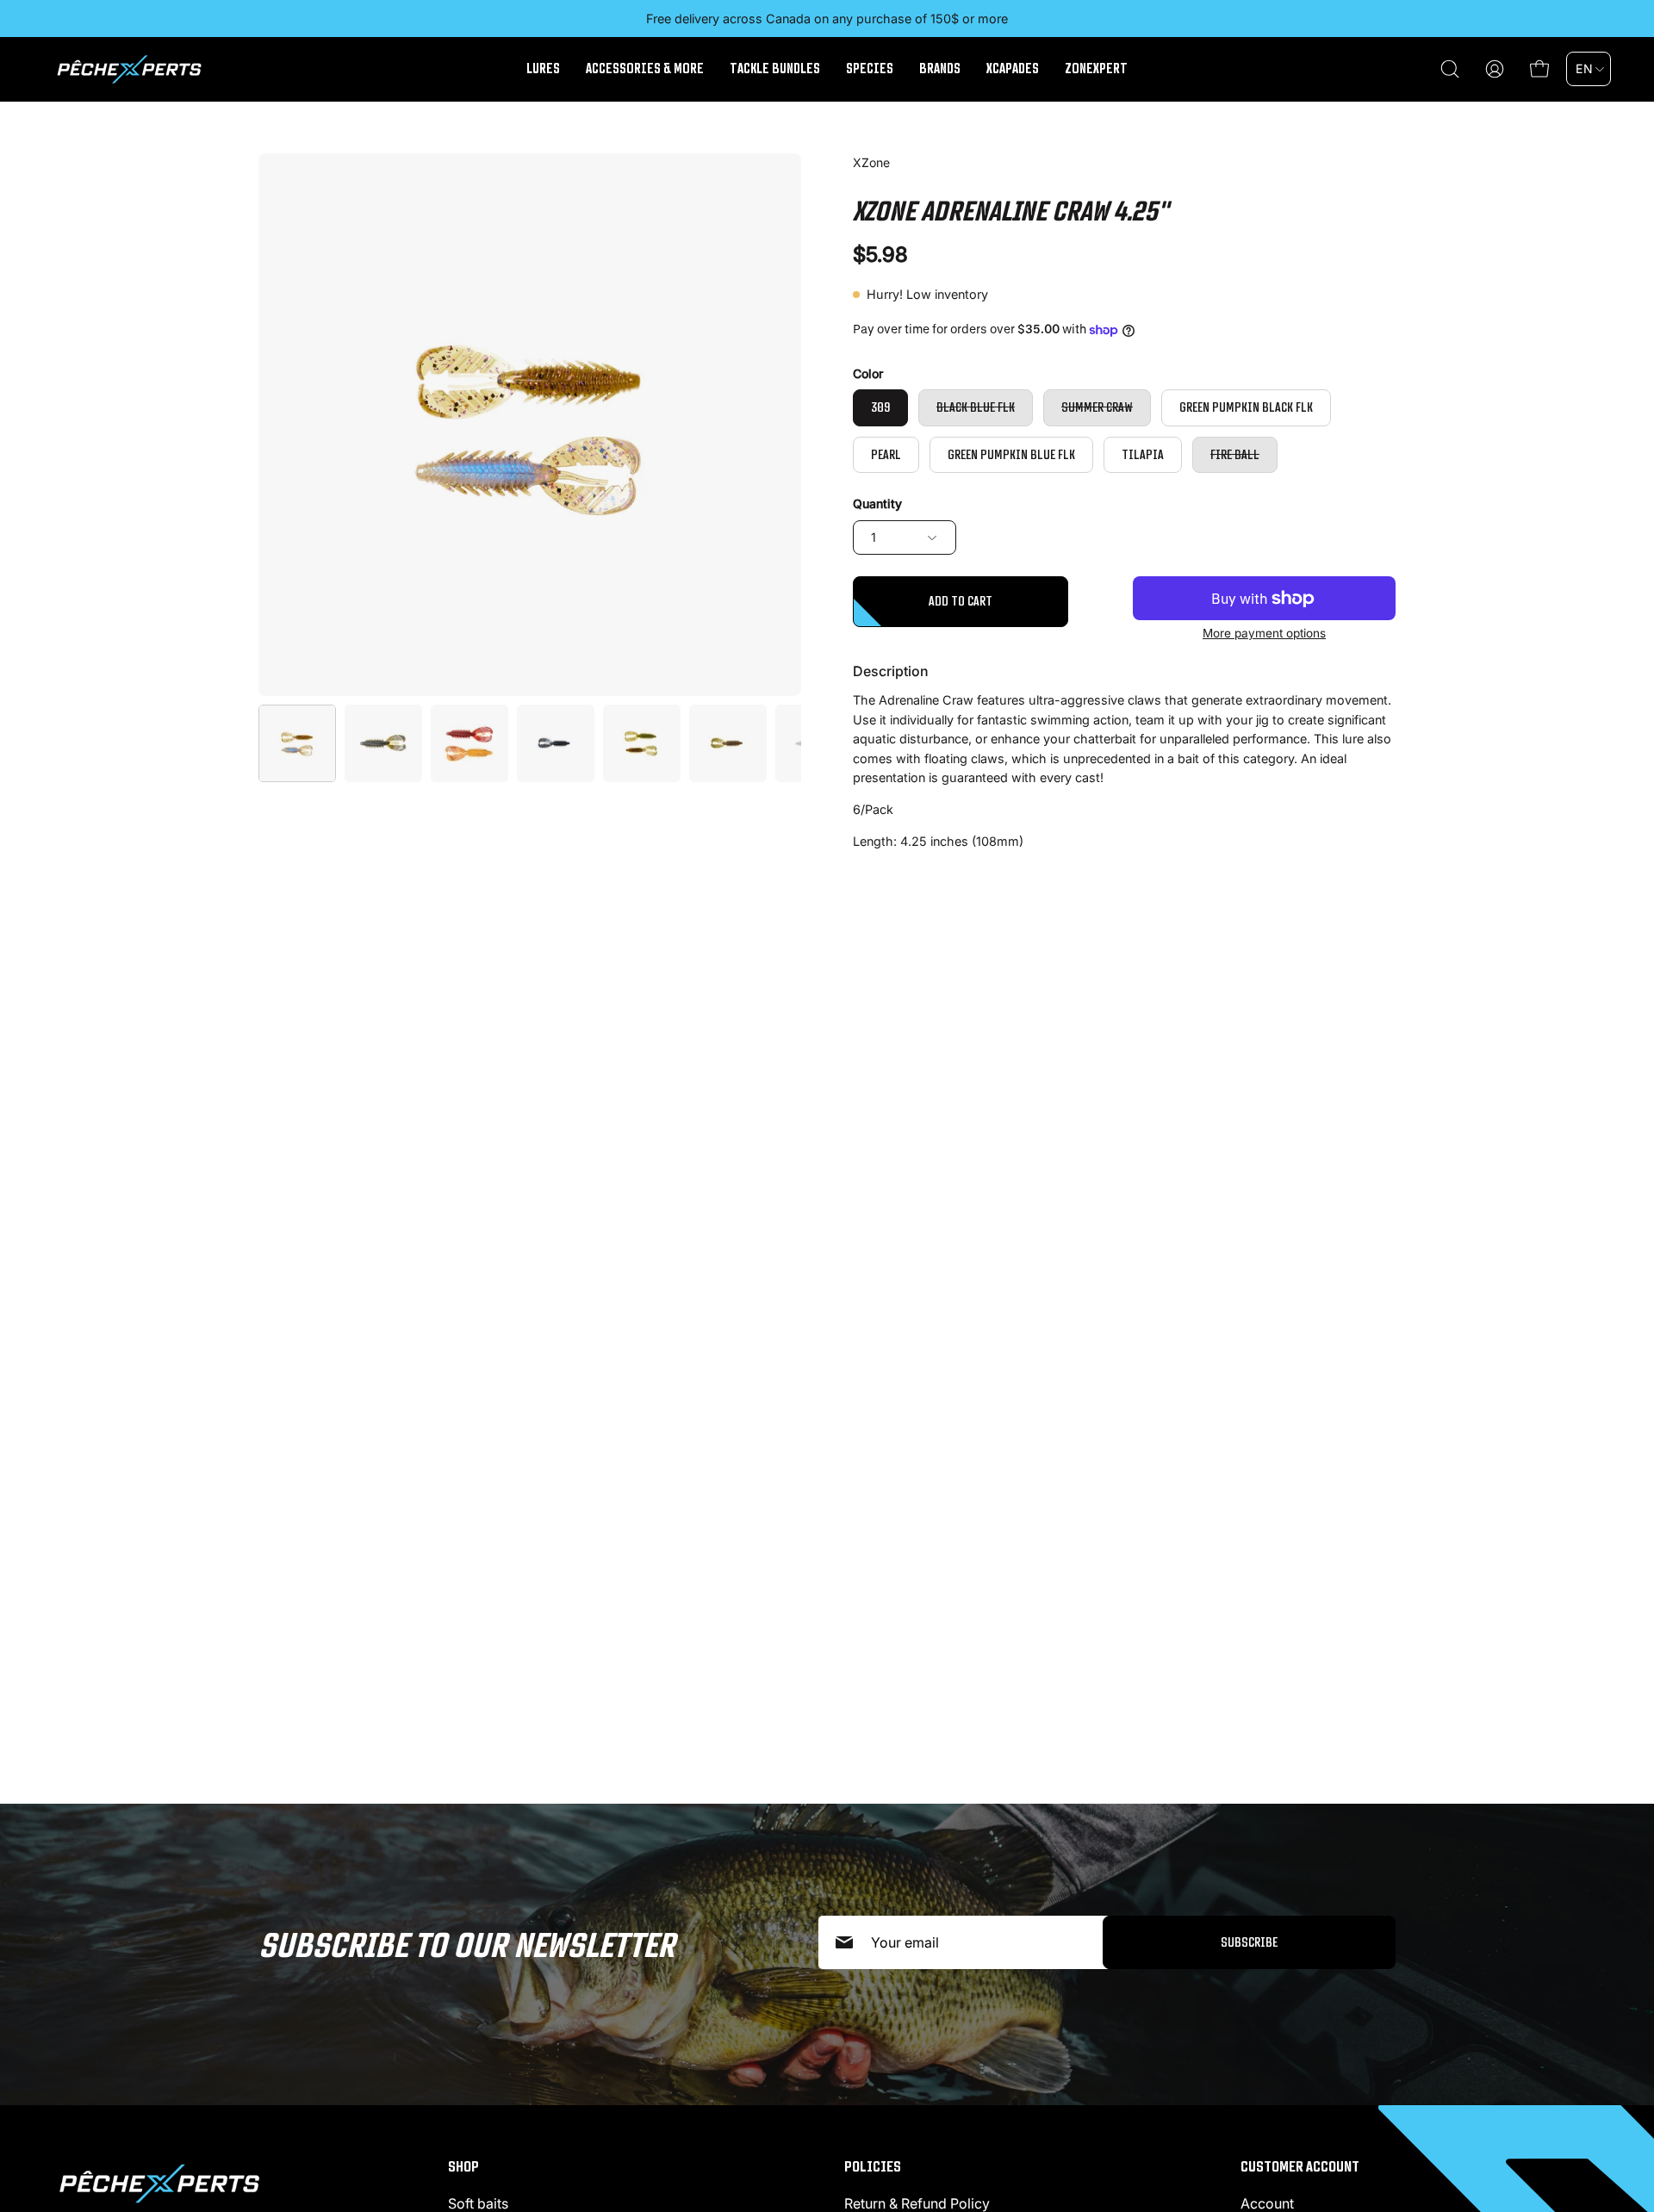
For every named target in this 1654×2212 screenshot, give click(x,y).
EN (1584, 68)
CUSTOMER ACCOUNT (1300, 2166)
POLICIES (873, 2166)
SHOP (463, 2166)
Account (1267, 2203)
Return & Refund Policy (917, 2203)
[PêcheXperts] (129, 69)
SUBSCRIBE (1249, 1942)
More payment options (1264, 633)
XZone (871, 162)
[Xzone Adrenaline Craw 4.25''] (297, 743)
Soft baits (478, 2203)
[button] (1450, 69)
